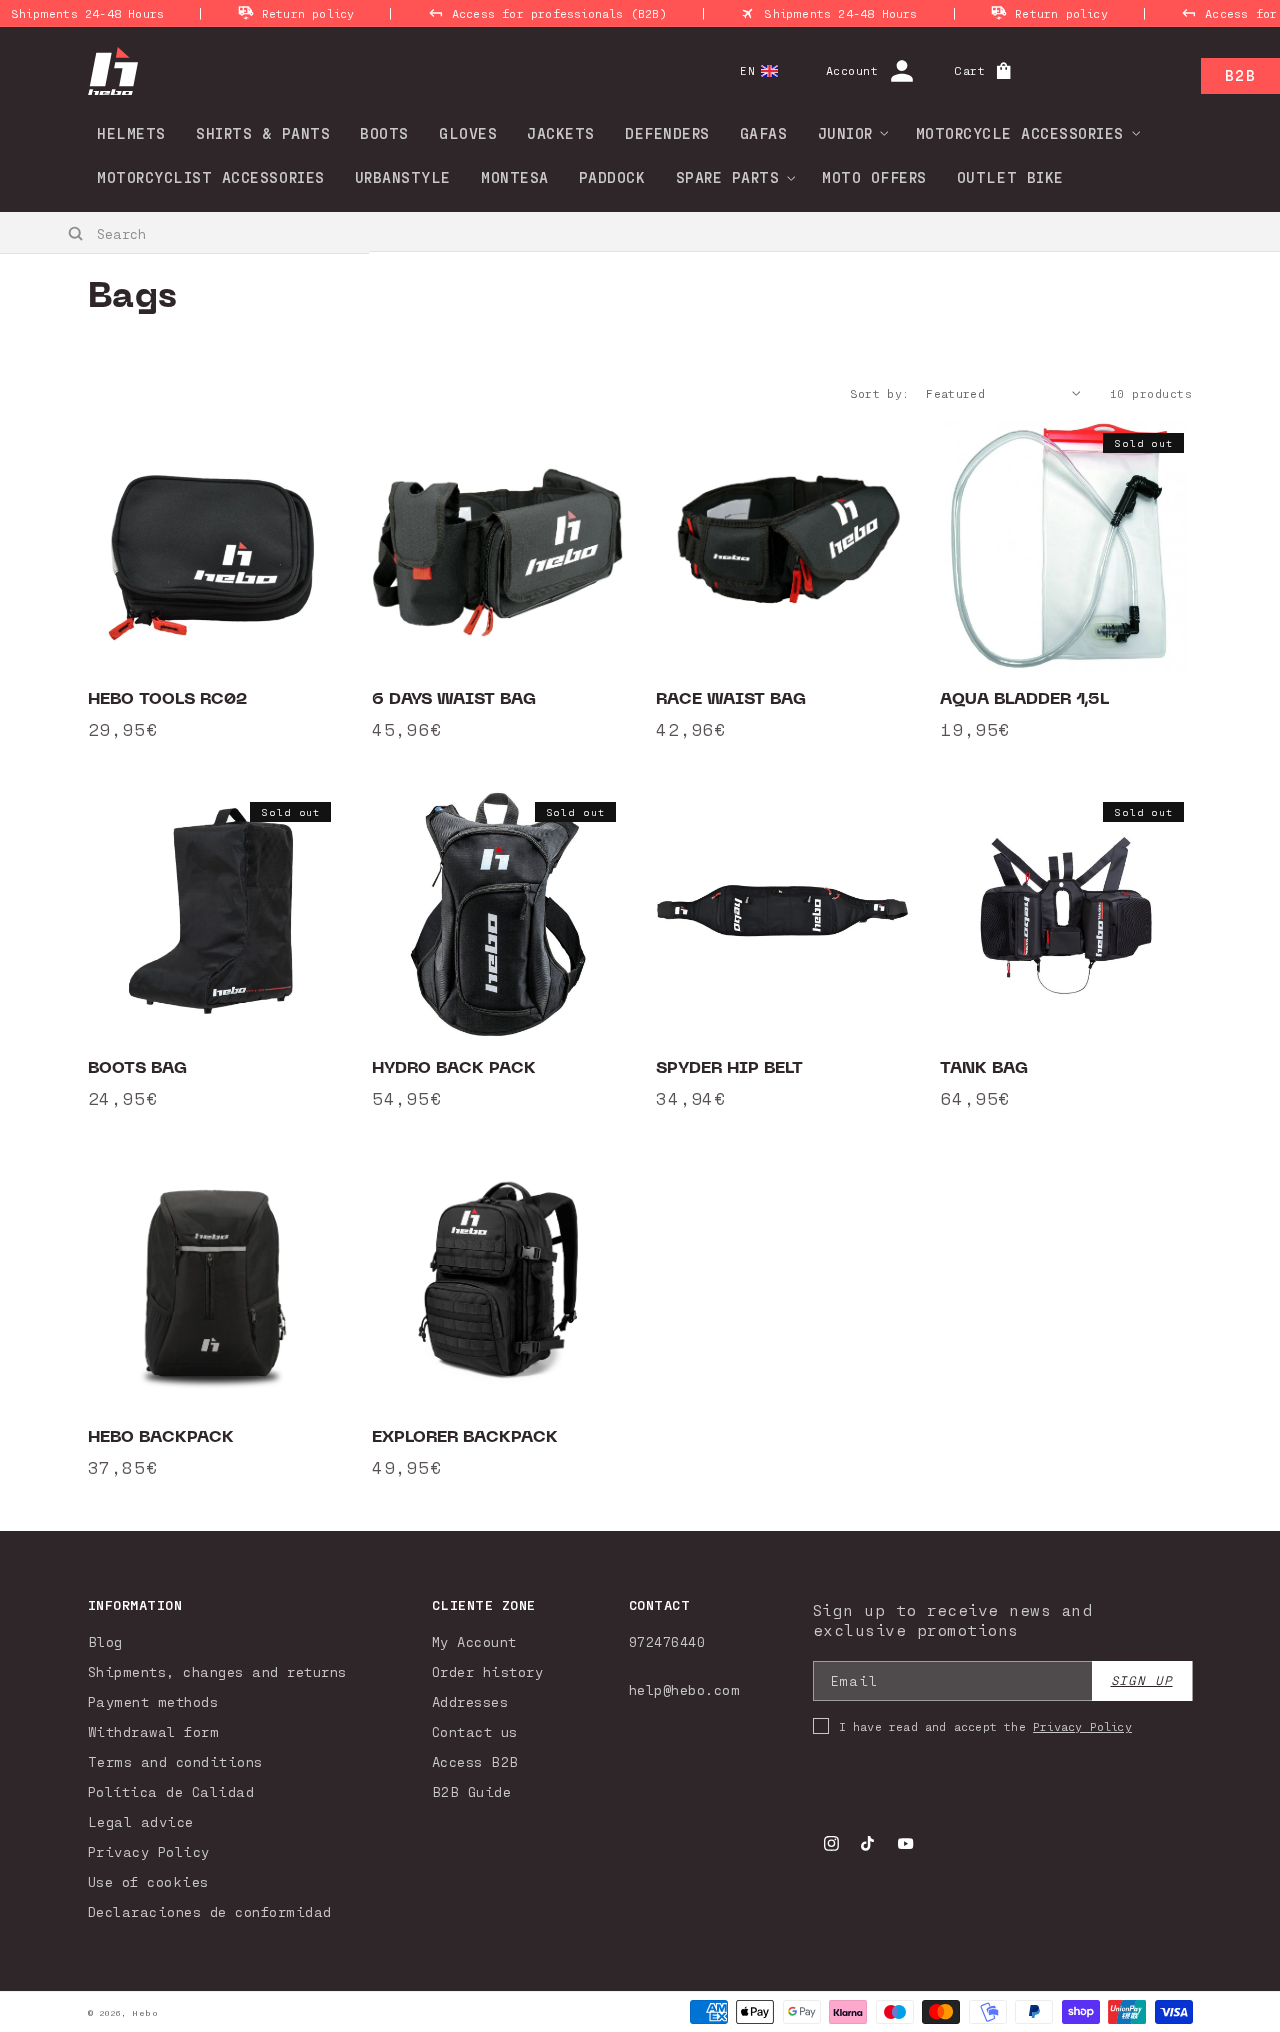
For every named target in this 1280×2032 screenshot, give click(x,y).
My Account (474, 1641)
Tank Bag (984, 1068)
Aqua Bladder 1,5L (1024, 699)
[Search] (76, 234)
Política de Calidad (171, 1791)
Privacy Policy (149, 1851)
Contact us (475, 1731)
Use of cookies (148, 1881)
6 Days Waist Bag (454, 699)
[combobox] (185, 233)
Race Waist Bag (731, 699)
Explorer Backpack (465, 1437)
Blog (105, 1641)
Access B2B (475, 1761)
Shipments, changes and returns (217, 1671)
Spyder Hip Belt (729, 1068)
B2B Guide (472, 1791)
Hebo (145, 2013)
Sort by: (880, 393)
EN (747, 70)
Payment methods (153, 1701)
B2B (1240, 75)
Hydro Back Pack (454, 1068)
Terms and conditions (175, 1761)
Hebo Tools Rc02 (167, 699)
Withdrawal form (154, 1731)
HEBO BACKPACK (161, 1437)
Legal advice (141, 1821)
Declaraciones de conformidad (210, 1911)
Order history (488, 1671)
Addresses (470, 1701)
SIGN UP (1142, 1680)
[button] (847, 133)
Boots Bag (137, 1068)
